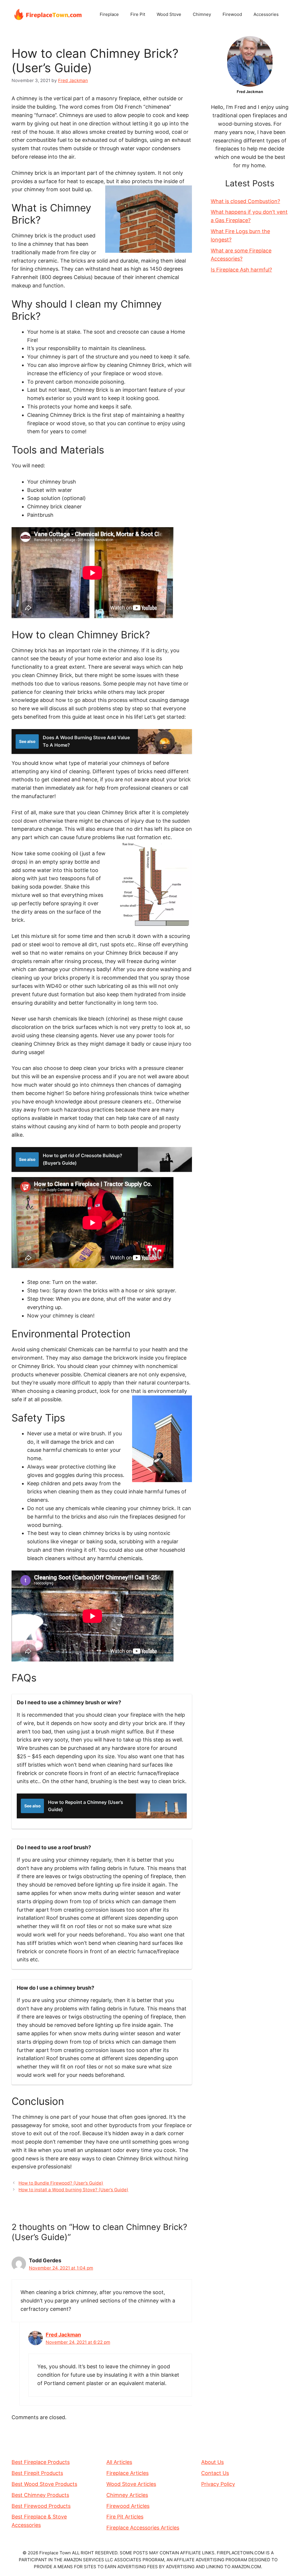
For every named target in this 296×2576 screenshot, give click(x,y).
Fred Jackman (63, 2335)
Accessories (266, 14)
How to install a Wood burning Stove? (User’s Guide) (73, 2190)
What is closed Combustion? (245, 201)
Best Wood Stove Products (44, 2484)
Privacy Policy (218, 2484)
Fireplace (109, 14)
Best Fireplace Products (41, 2462)
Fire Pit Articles (125, 2517)
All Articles (119, 2462)
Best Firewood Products (41, 2506)
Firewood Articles (128, 2506)
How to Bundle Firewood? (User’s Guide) (61, 2183)
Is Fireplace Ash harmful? (241, 270)
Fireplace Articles (127, 2473)
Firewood (232, 14)
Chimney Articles (127, 2495)
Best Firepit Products (37, 2473)
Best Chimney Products (40, 2495)
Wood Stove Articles (131, 2484)
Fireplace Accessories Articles (143, 2528)
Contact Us (215, 2473)
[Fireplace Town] (48, 14)
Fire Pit (138, 14)
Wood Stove (169, 14)
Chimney (202, 14)
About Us (212, 2462)
